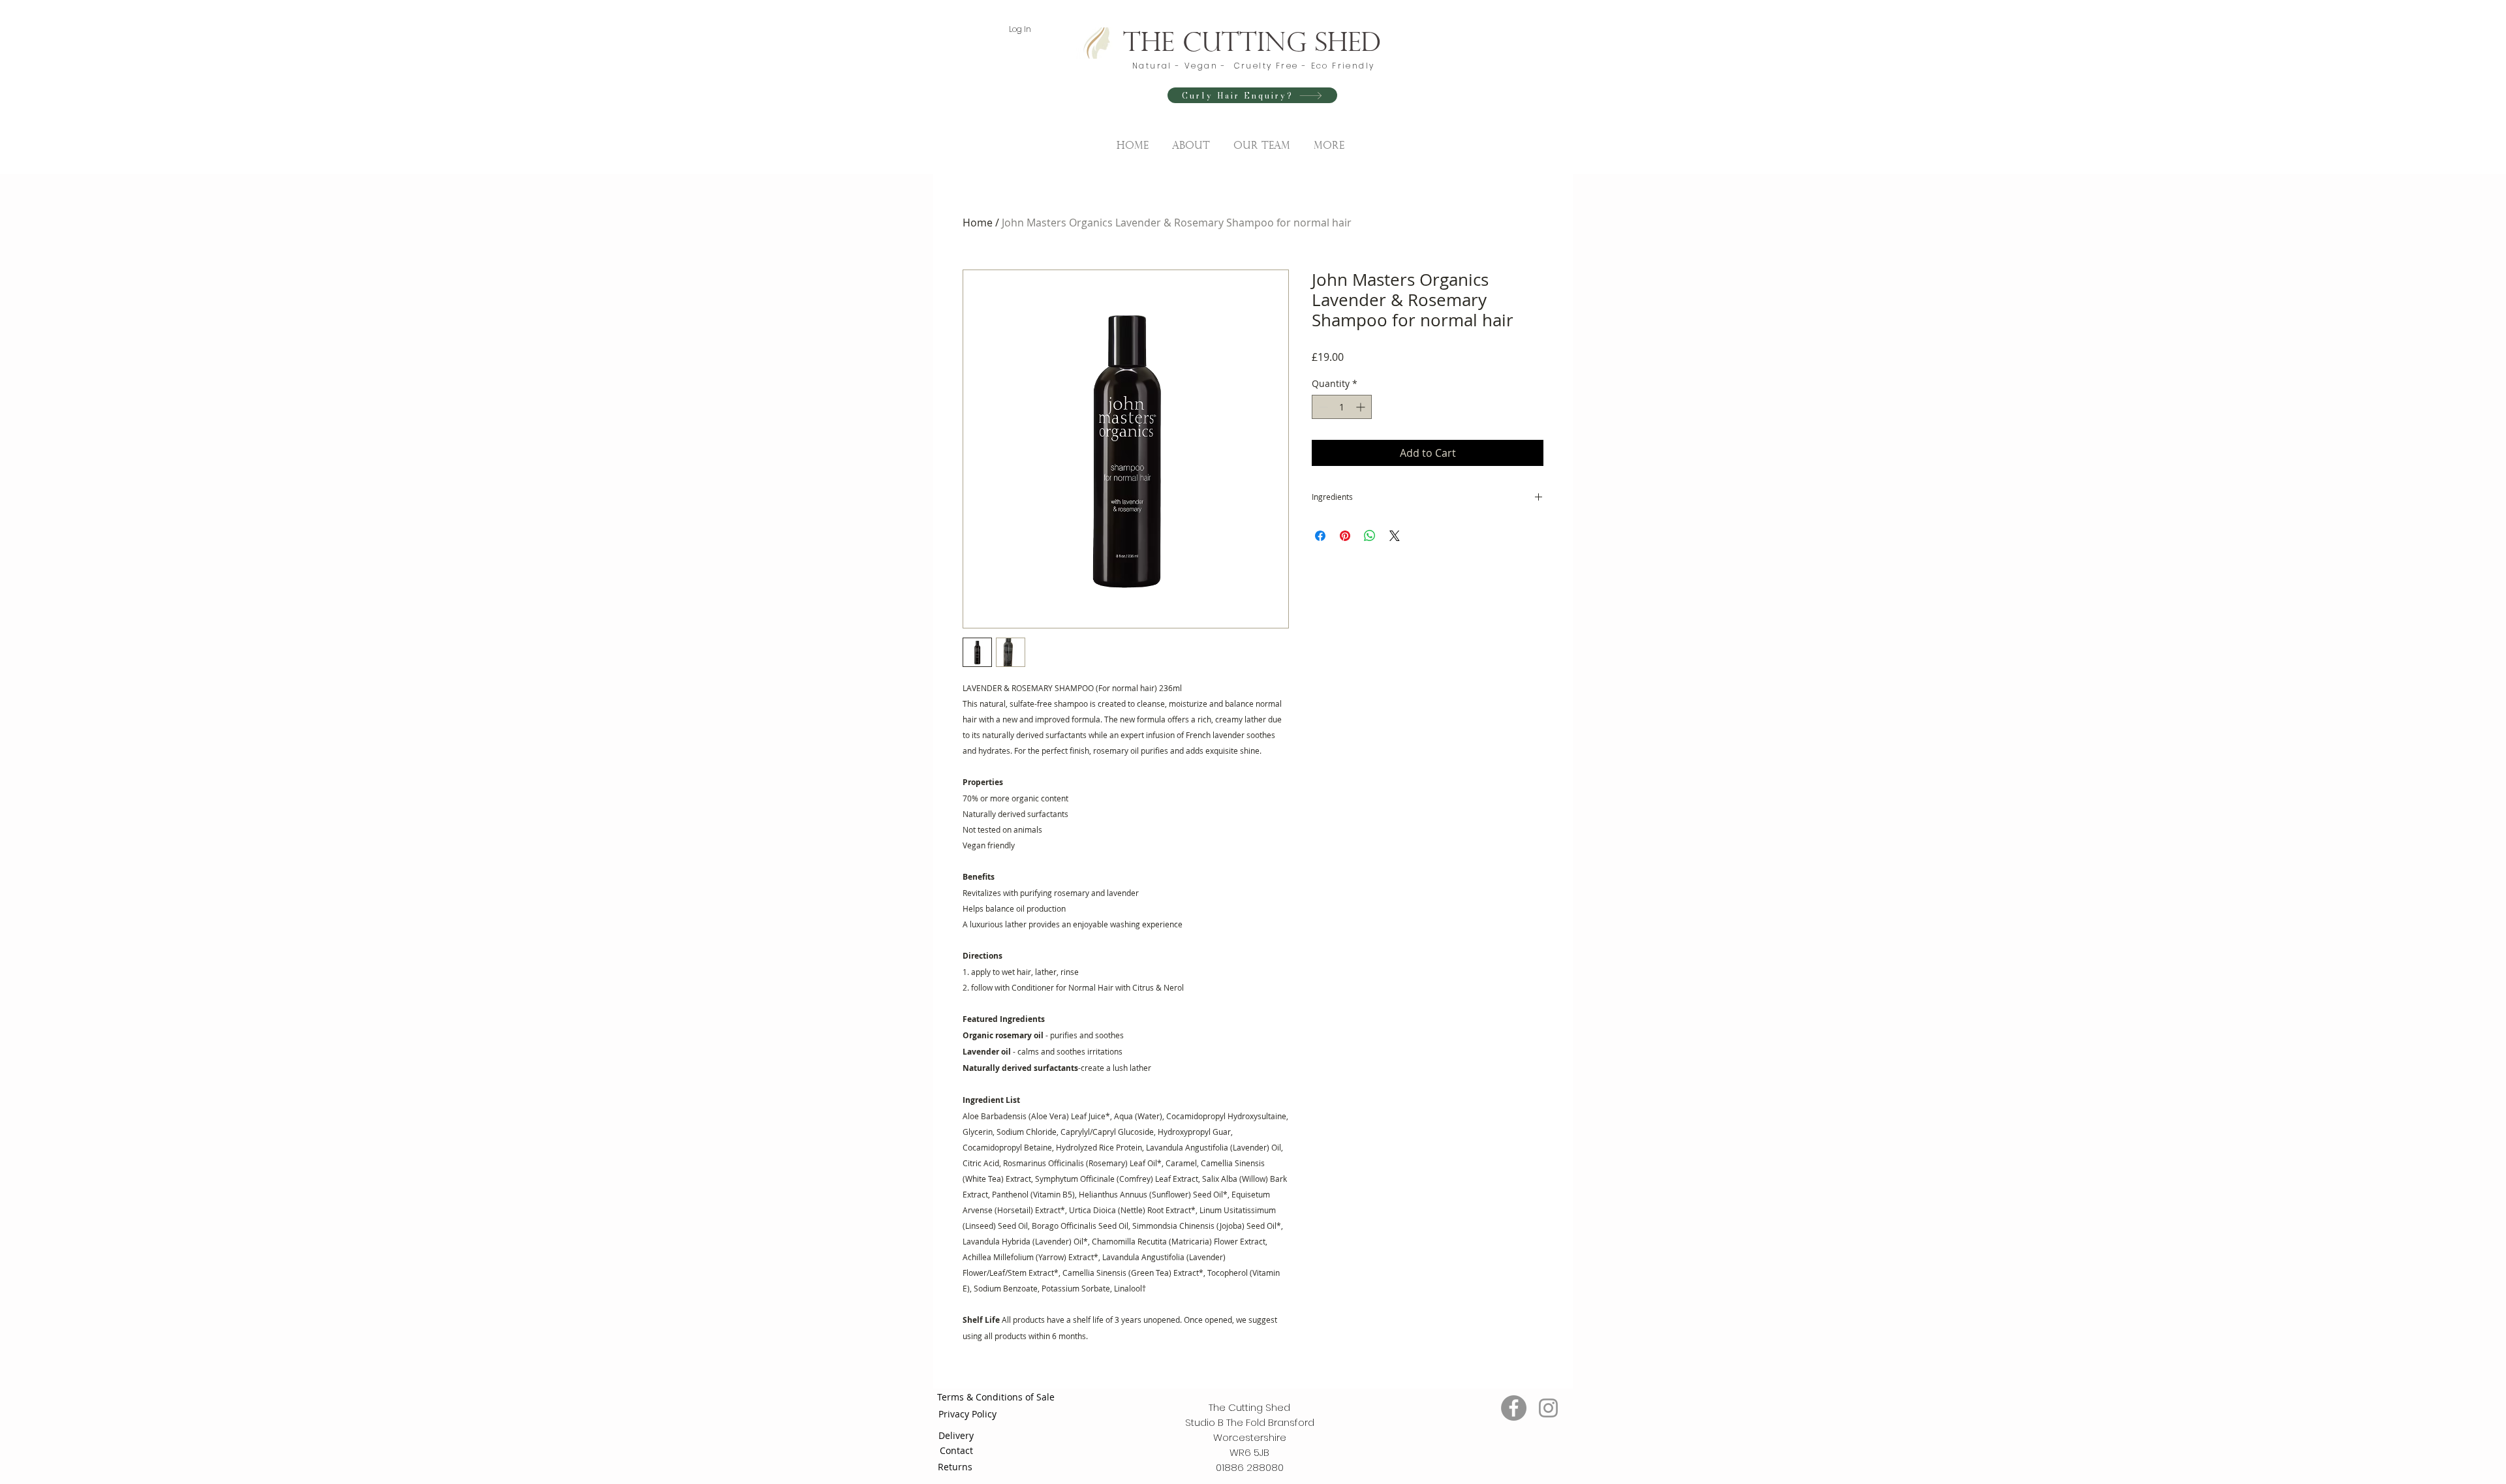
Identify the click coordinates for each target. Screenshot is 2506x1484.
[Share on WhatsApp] (1370, 536)
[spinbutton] (1342, 407)
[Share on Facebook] (1320, 536)
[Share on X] (1395, 536)
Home (978, 223)
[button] (1262, 140)
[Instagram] (1548, 1408)
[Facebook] (1514, 1408)
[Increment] (1362, 407)
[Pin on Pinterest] (1345, 536)
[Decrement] (1322, 407)
